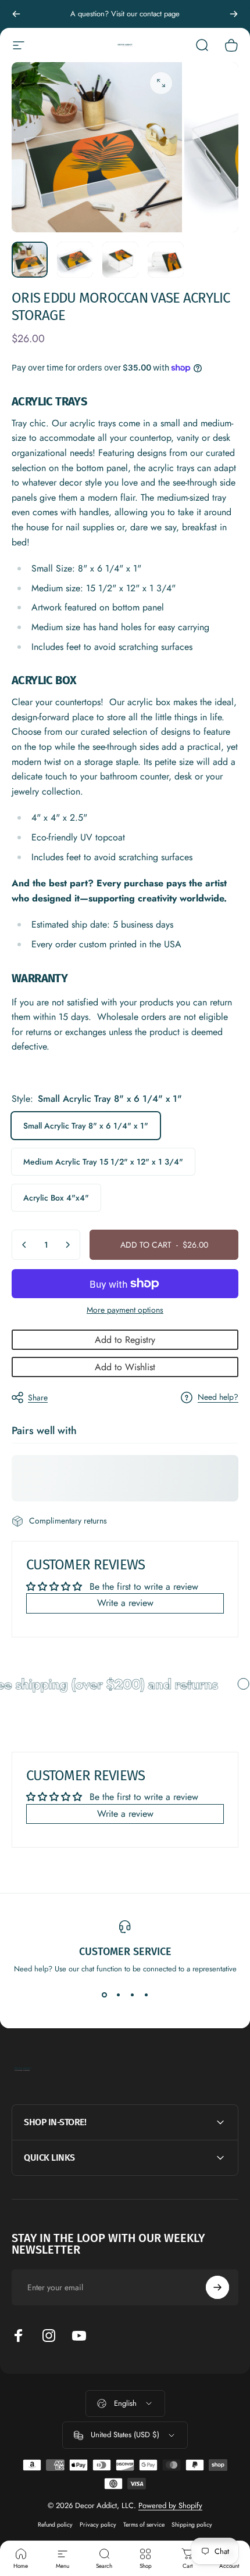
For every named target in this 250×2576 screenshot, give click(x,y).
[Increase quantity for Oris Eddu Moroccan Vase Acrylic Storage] (67, 1245)
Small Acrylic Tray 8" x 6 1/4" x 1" (86, 1126)
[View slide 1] (104, 1995)
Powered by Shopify (170, 2505)
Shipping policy (192, 2525)
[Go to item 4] (166, 260)
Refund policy (55, 2525)
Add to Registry (125, 1340)
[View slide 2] (118, 1995)
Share (38, 1397)
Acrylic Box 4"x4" (56, 1198)
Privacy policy (98, 2525)
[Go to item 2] (75, 260)
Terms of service (144, 2525)
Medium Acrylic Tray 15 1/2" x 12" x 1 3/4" (103, 1162)
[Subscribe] (217, 2287)
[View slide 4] (146, 1995)
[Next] (234, 14)
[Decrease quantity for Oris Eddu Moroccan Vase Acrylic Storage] (24, 1245)
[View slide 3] (132, 1995)
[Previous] (16, 14)
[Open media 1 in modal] (161, 83)
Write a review (125, 1603)
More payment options (125, 1310)
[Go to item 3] (120, 260)
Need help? (218, 1397)
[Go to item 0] (30, 260)
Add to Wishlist (125, 1367)
